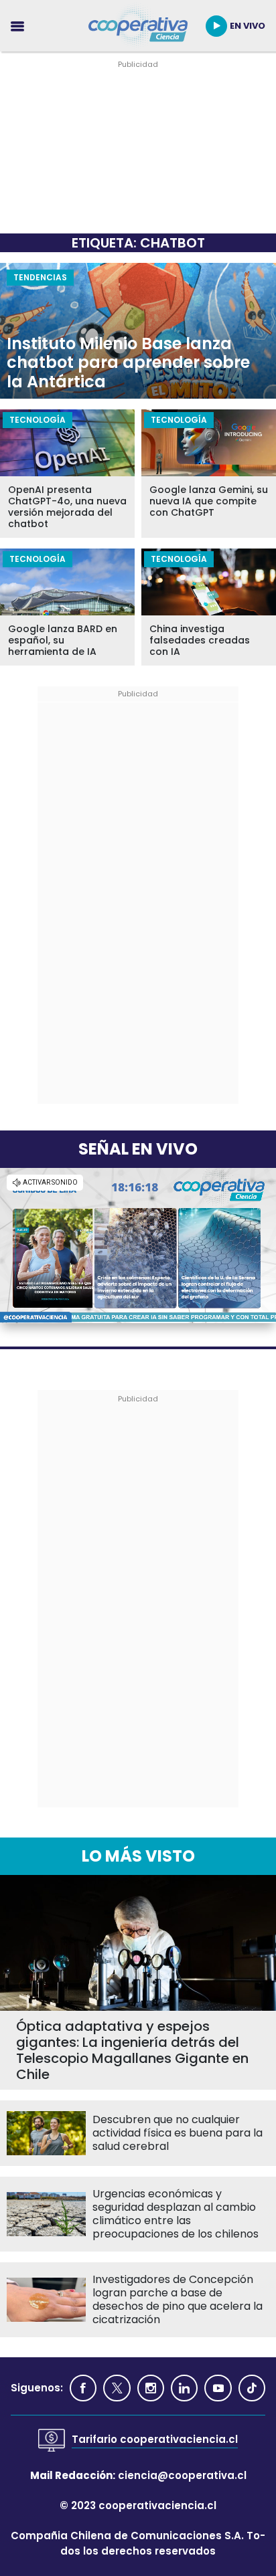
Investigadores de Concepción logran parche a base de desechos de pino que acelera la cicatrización (178, 2300)
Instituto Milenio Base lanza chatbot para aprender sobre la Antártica (128, 363)
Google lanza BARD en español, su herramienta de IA (63, 640)
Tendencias (40, 277)
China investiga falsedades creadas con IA (200, 640)
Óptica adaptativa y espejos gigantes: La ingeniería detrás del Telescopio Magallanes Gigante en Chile (132, 2050)
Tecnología (38, 420)
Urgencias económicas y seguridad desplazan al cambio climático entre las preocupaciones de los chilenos (176, 2214)
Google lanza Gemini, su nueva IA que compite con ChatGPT (209, 501)
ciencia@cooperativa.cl (182, 2475)
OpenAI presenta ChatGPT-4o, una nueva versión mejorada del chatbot (67, 507)
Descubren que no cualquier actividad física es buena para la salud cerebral (178, 2133)
